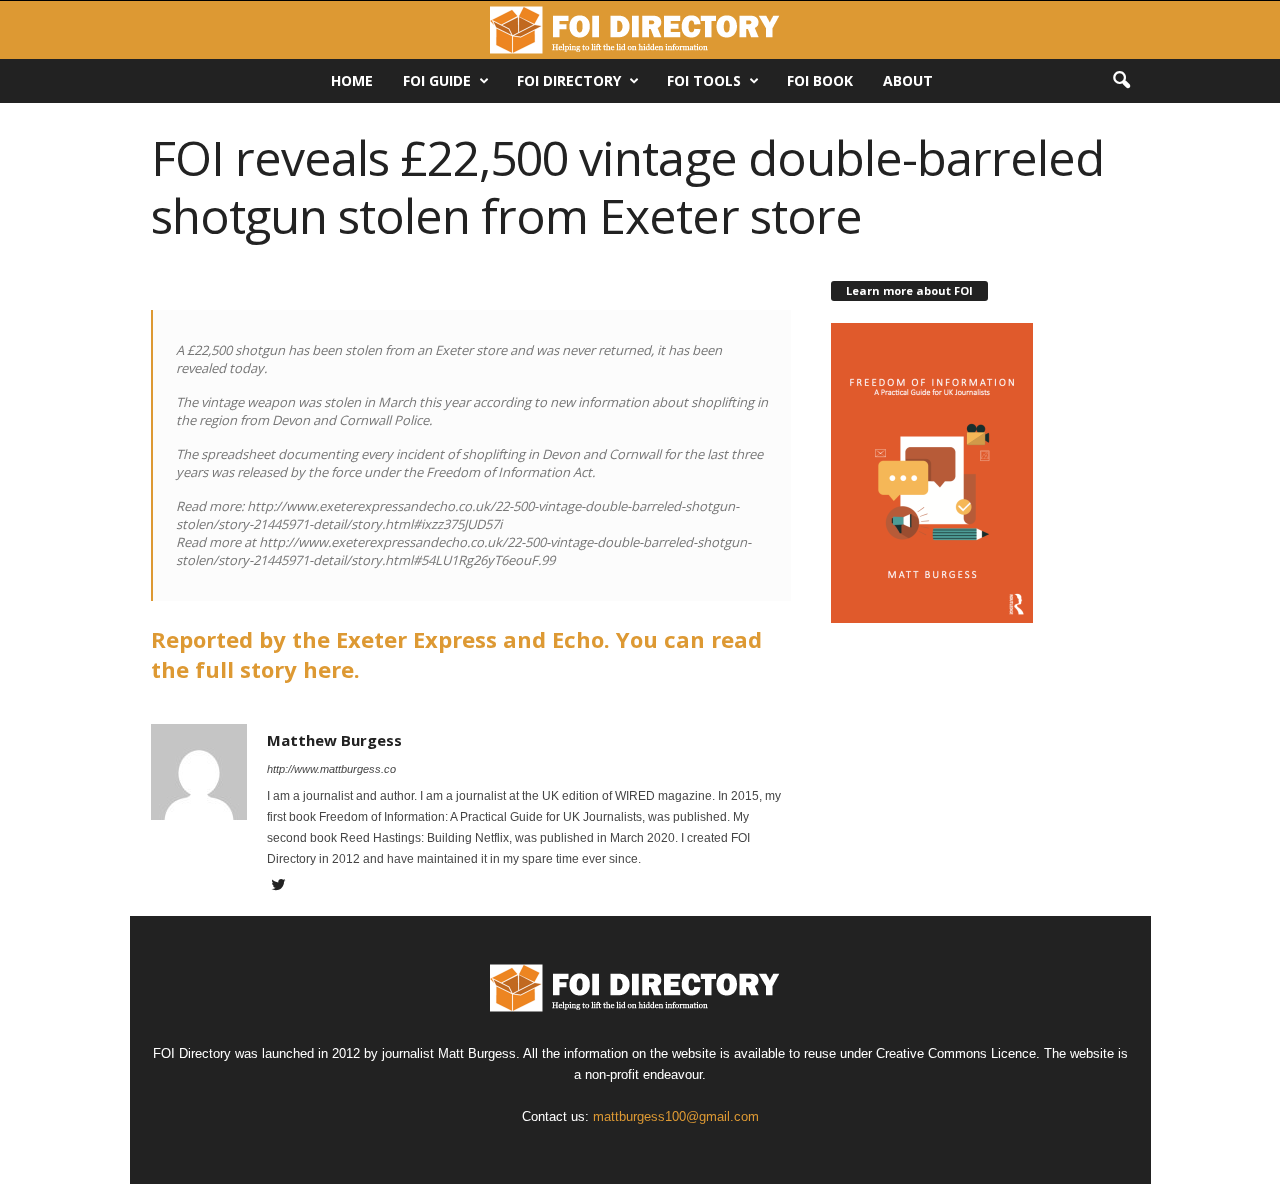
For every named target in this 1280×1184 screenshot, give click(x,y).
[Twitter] (279, 887)
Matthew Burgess (334, 740)
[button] (1121, 81)
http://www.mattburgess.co (331, 769)
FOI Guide (437, 80)
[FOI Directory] (640, 30)
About (908, 80)
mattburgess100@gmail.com (676, 1116)
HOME (352, 80)
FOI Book (820, 80)
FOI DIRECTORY (569, 80)
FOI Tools (704, 80)
